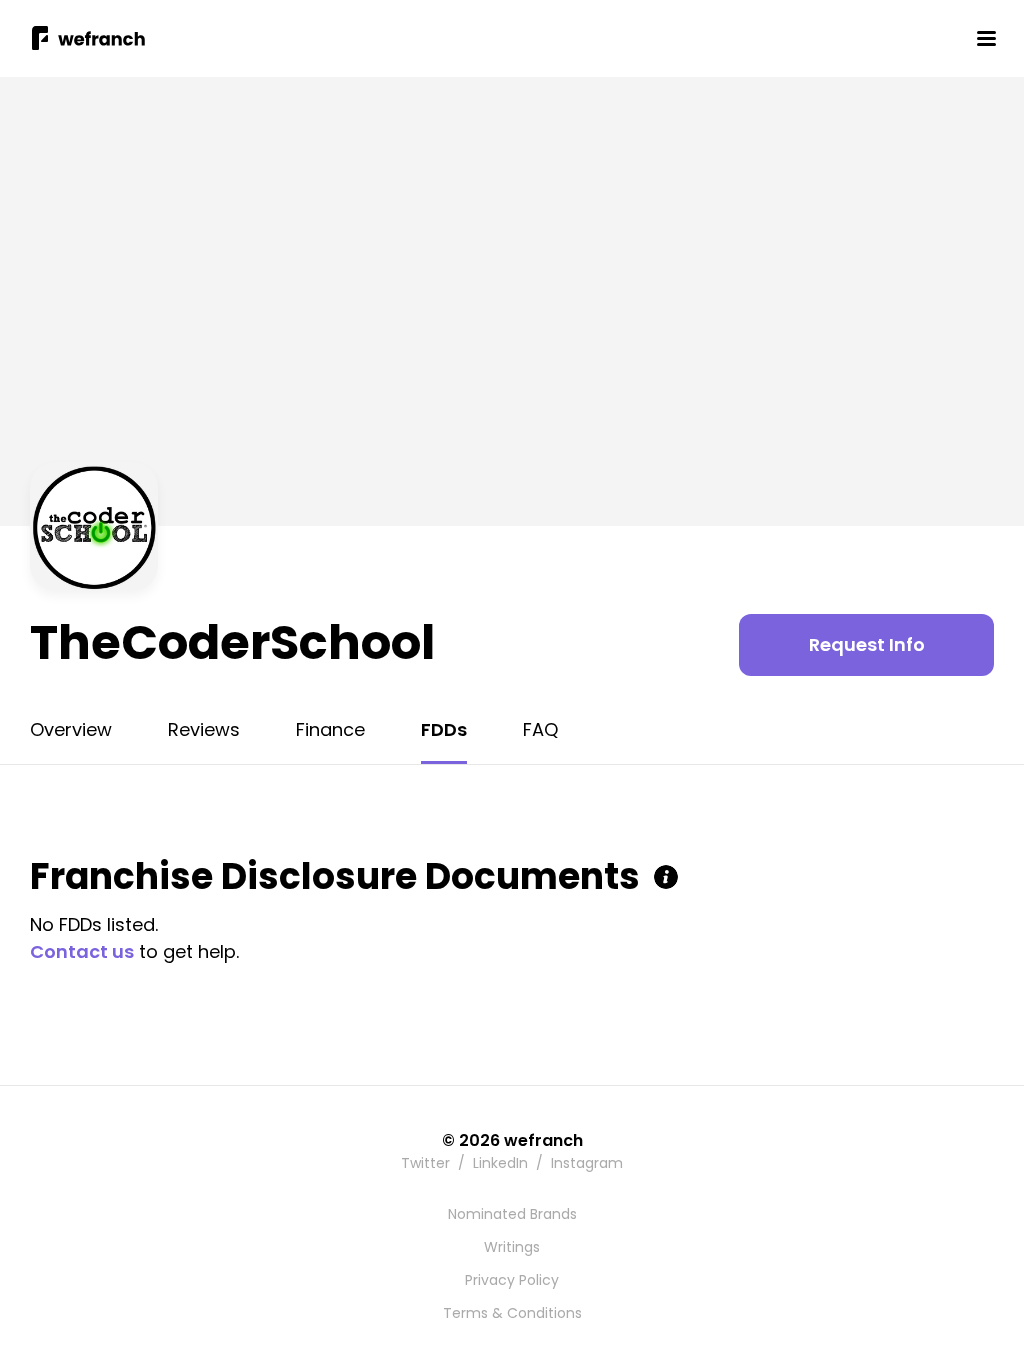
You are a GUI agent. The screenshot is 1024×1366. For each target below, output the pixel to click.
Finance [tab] (330, 729)
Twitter (425, 1163)
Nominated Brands (512, 1214)
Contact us (82, 951)
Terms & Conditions (512, 1313)
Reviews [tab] (204, 729)
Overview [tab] (71, 729)
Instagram (587, 1163)
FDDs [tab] (444, 729)
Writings (512, 1247)
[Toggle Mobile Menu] (986, 38)
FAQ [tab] (540, 729)
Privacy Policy (512, 1280)
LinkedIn (500, 1163)
